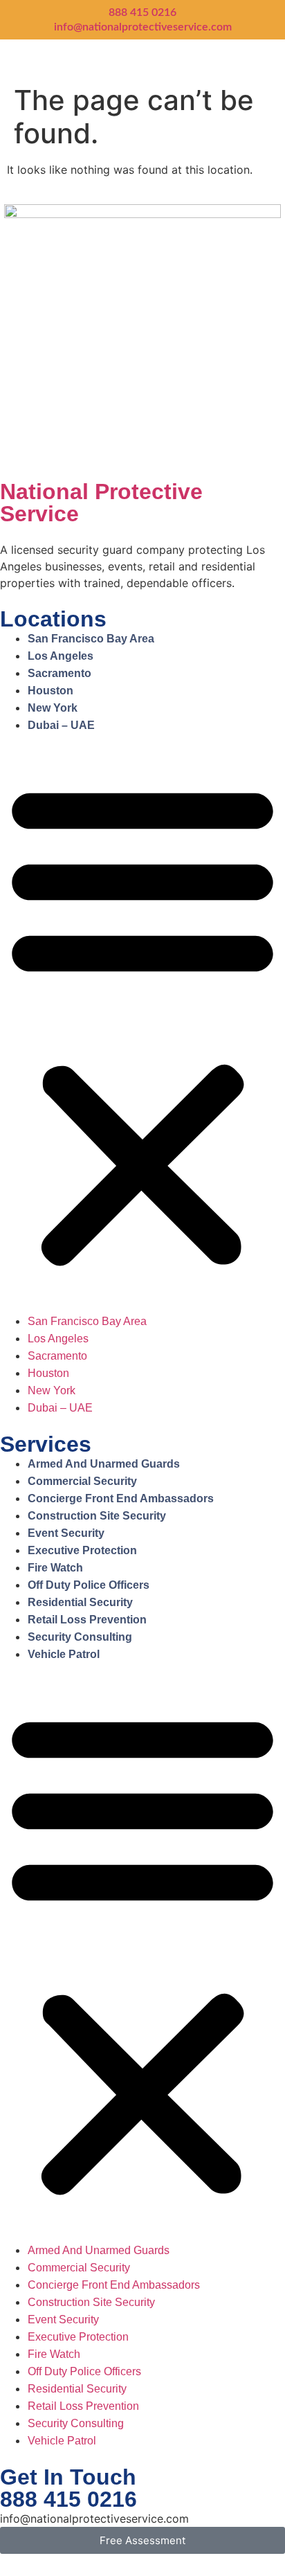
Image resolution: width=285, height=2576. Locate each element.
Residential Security (80, 1602)
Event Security (66, 1533)
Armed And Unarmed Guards (104, 1464)
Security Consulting (80, 1637)
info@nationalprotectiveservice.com (143, 27)
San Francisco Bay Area (91, 639)
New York (53, 708)
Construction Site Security (97, 1516)
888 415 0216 (142, 12)
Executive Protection (82, 1550)
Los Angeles (61, 656)
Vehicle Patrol (64, 1654)
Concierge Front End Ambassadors (121, 1498)
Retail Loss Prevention (87, 1620)
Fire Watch (55, 1568)
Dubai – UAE (61, 725)
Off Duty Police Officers (89, 1585)
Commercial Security (82, 1481)
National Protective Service (101, 503)
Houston (50, 691)
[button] (142, 1023)
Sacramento (59, 673)
